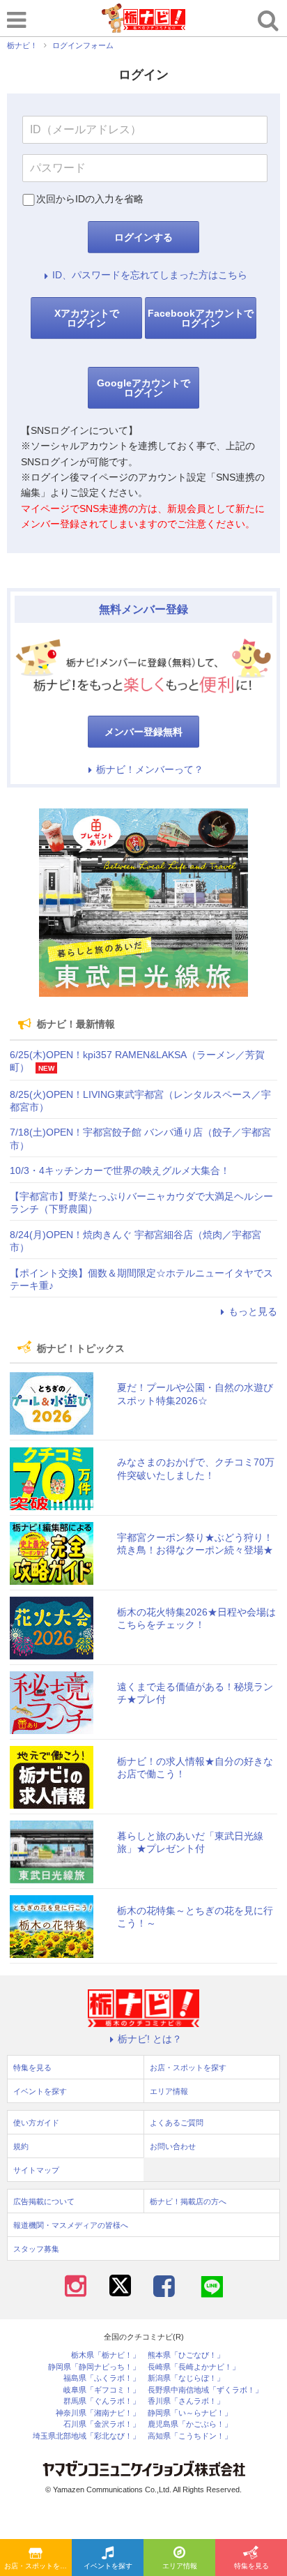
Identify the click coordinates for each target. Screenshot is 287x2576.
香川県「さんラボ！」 (186, 2401)
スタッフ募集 (36, 2249)
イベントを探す (108, 2566)
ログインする (143, 237)
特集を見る (251, 2566)
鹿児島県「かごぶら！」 (190, 2424)
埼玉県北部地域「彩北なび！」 (86, 2436)
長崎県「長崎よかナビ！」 (194, 2367)
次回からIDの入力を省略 (90, 199)
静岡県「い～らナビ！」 (190, 2413)
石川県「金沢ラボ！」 (102, 2424)
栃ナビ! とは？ (150, 2039)
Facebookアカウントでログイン (201, 318)
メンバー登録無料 (143, 732)
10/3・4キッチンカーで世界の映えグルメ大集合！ (120, 1170)
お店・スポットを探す (38, 2566)
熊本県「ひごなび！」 (186, 2355)
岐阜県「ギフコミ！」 (102, 2390)
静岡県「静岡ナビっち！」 (94, 2367)
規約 (21, 2146)
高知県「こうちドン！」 (190, 2436)
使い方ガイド (36, 2123)
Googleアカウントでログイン (143, 388)
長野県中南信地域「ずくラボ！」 (205, 2390)
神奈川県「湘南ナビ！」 (98, 2413)
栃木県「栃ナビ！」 (106, 2355)
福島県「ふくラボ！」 (102, 2378)
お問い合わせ (173, 2146)
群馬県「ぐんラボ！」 (102, 2401)
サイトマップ (36, 2170)
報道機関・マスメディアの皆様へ (71, 2225)
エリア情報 (180, 2566)
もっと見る (253, 1311)
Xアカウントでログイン (87, 318)
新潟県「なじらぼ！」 (186, 2378)
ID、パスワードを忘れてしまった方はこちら (150, 275)
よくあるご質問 (177, 2123)
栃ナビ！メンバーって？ (150, 769)
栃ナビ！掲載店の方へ (188, 2201)
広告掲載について (44, 2201)
